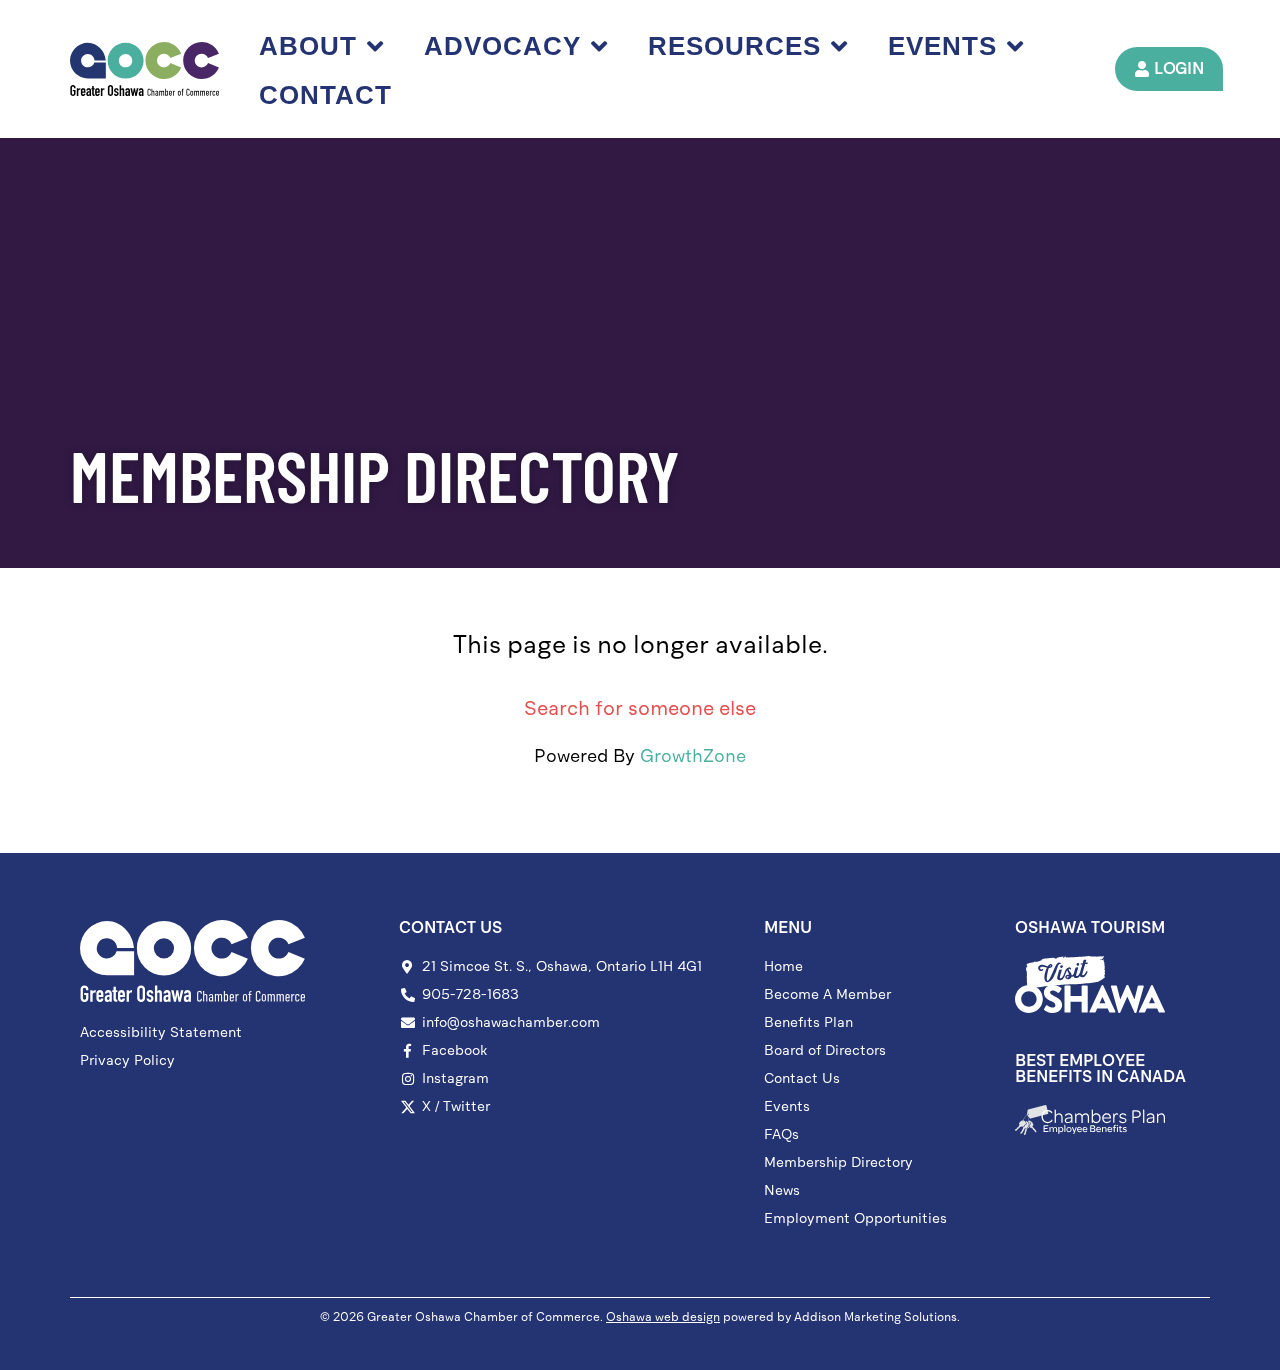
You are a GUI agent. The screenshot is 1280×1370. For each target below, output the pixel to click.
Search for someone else (640, 708)
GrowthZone (693, 756)
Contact (325, 95)
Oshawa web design (663, 1317)
